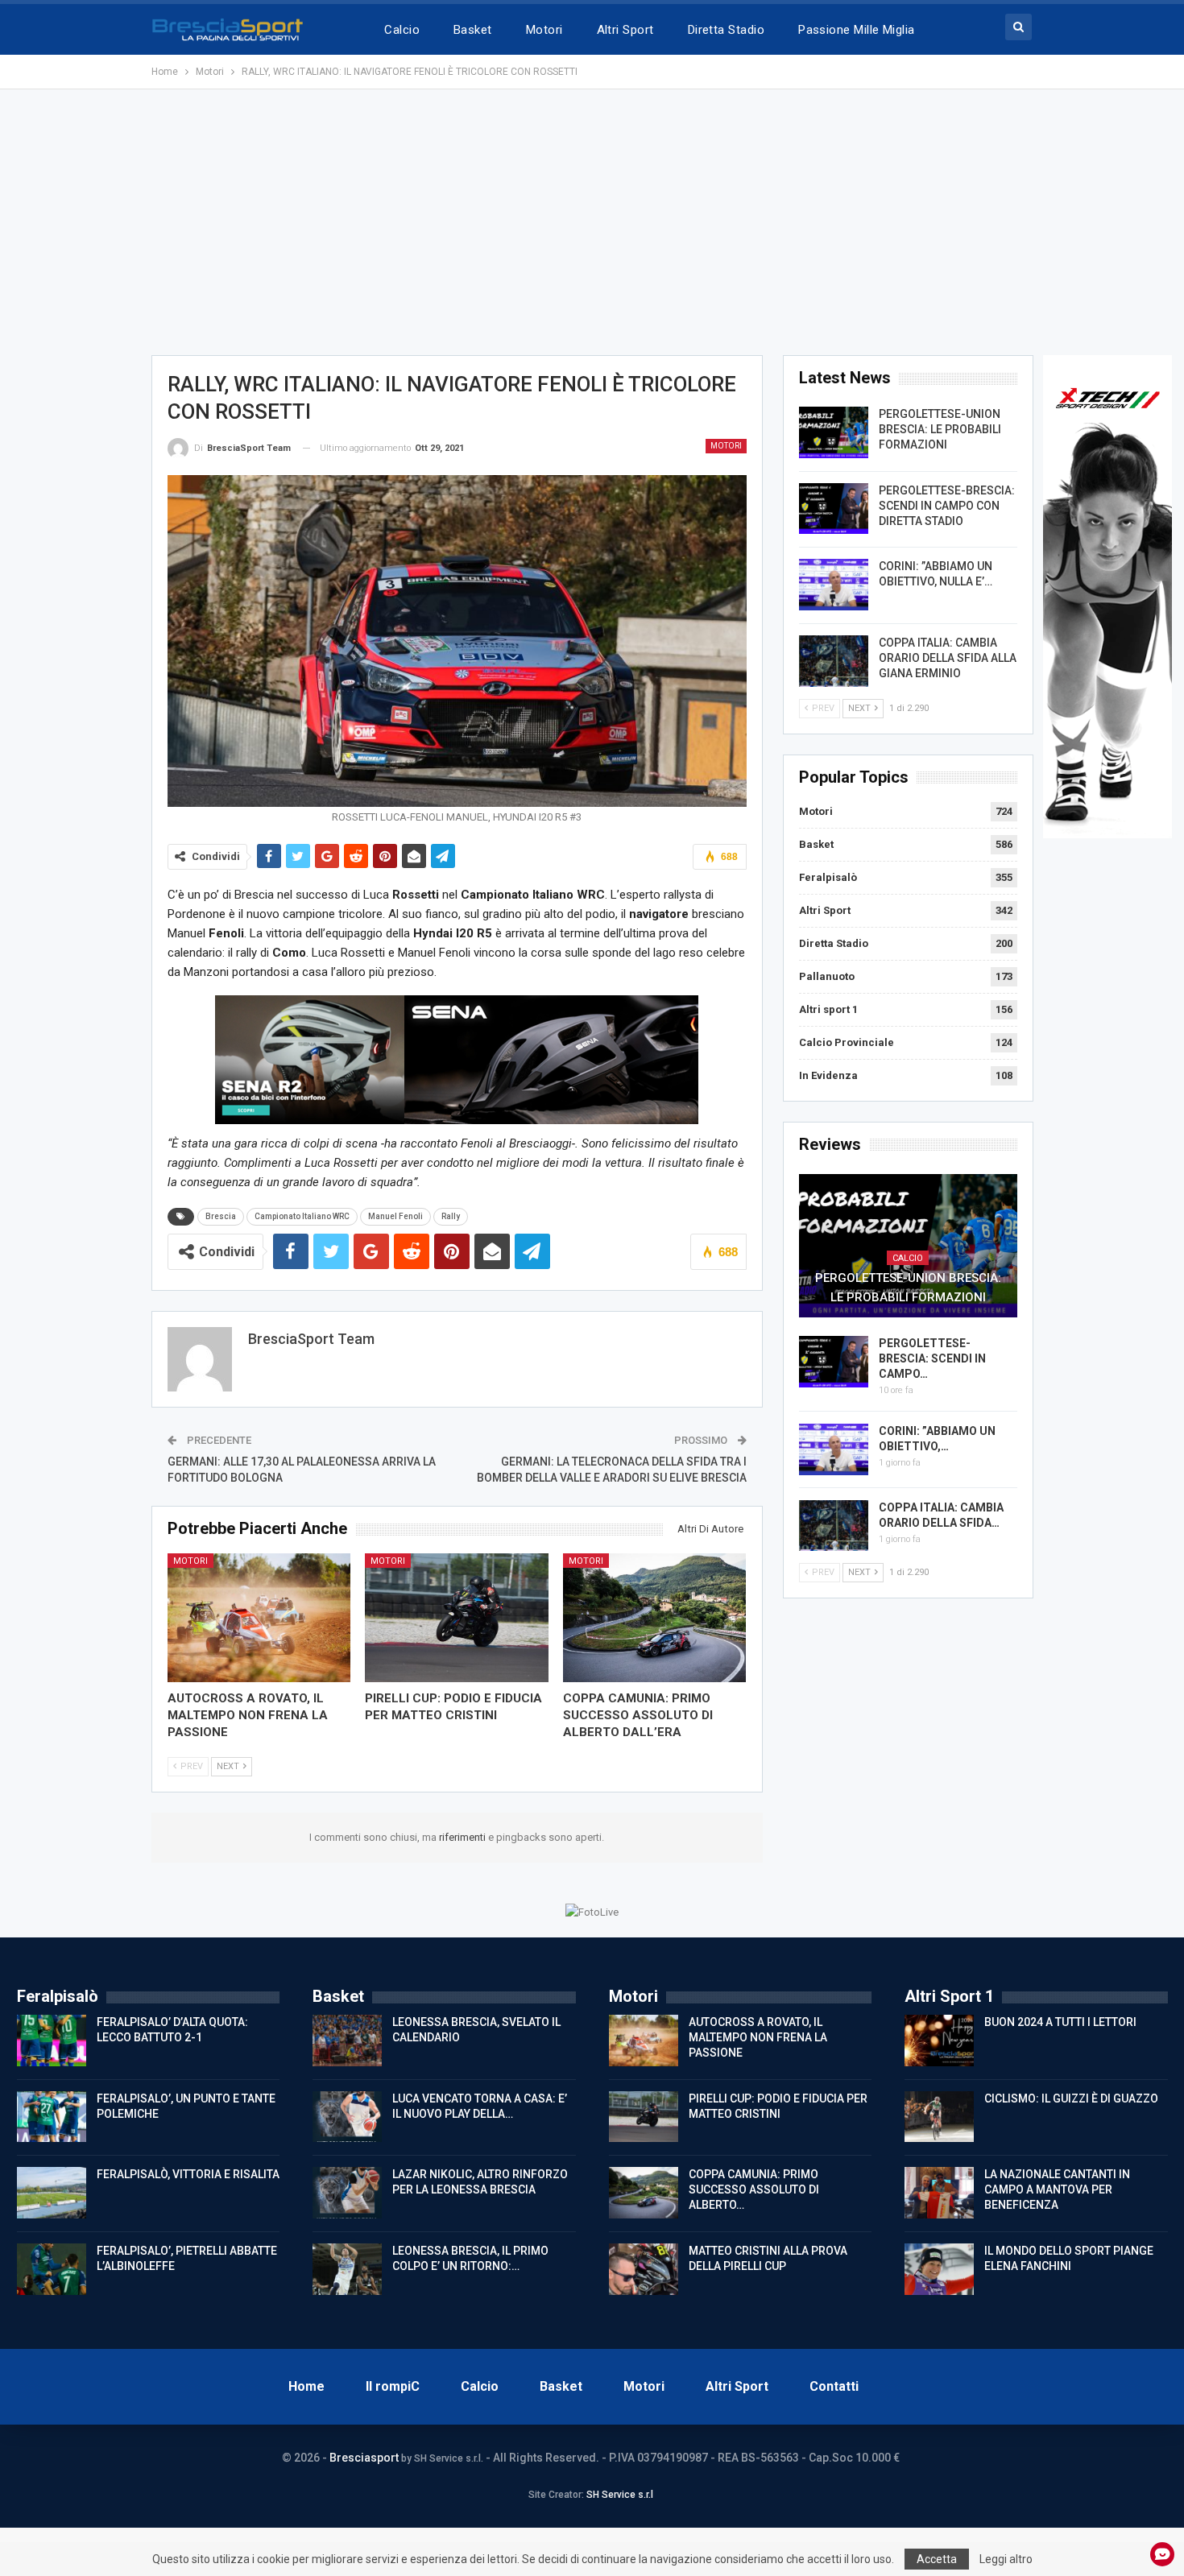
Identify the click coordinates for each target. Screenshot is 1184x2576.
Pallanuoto (827, 976)
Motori (544, 30)
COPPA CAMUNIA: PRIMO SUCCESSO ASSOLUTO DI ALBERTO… (754, 2189)
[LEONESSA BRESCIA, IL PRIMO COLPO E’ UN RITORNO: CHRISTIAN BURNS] (347, 2269)
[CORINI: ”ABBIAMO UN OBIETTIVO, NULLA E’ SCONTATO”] (834, 585)
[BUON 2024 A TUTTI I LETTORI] (939, 2041)
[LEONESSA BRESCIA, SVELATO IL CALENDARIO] (347, 2041)
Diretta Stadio (726, 30)
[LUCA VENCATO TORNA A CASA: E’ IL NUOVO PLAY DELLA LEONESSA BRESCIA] (347, 2117)
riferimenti (464, 1837)
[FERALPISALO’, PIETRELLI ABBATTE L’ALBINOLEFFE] (52, 2269)
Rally (451, 1216)
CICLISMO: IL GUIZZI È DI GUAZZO (1071, 2098)
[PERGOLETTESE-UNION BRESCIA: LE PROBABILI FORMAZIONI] (834, 432)
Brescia (221, 1216)
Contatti (834, 2386)
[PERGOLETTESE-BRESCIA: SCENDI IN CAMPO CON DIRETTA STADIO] (834, 509)
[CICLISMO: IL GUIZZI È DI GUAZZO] (939, 2117)
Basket (473, 30)
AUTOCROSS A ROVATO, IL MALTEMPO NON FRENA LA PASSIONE (758, 2037)
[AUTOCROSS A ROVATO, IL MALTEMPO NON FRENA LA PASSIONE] (259, 1617)
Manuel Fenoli (395, 1216)
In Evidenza (828, 1075)
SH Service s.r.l (620, 2495)
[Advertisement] (592, 222)
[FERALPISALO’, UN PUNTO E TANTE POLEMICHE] (52, 2117)
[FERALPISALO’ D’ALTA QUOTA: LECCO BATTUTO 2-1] (52, 2041)
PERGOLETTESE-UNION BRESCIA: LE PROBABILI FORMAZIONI (940, 429)
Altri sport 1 (828, 1009)
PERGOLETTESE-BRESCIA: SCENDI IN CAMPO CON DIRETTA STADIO (947, 506)
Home (306, 2386)
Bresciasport (364, 2458)
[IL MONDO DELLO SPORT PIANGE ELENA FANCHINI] (939, 2269)
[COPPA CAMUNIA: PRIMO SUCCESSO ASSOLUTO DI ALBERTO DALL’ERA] (655, 1617)
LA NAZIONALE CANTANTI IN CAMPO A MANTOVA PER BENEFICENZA (1057, 2189)
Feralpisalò (828, 877)
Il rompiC (393, 2386)
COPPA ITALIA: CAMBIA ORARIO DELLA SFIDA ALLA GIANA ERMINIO (948, 658)
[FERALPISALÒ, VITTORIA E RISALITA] (52, 2193)
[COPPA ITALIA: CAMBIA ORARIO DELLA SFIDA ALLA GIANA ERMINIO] (834, 661)
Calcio (402, 30)
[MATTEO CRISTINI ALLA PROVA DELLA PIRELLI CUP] (644, 2269)
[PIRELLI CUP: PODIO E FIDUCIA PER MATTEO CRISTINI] (457, 1617)
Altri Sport (625, 30)
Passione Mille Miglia (857, 30)
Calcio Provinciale (847, 1042)
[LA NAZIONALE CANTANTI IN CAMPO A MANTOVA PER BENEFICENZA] (939, 2193)
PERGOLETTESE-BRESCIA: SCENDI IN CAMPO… (932, 1358)
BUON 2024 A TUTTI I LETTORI (1060, 2022)
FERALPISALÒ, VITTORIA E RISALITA (188, 2174)
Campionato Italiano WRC (302, 1216)
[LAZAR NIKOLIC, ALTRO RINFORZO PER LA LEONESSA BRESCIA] (347, 2193)
